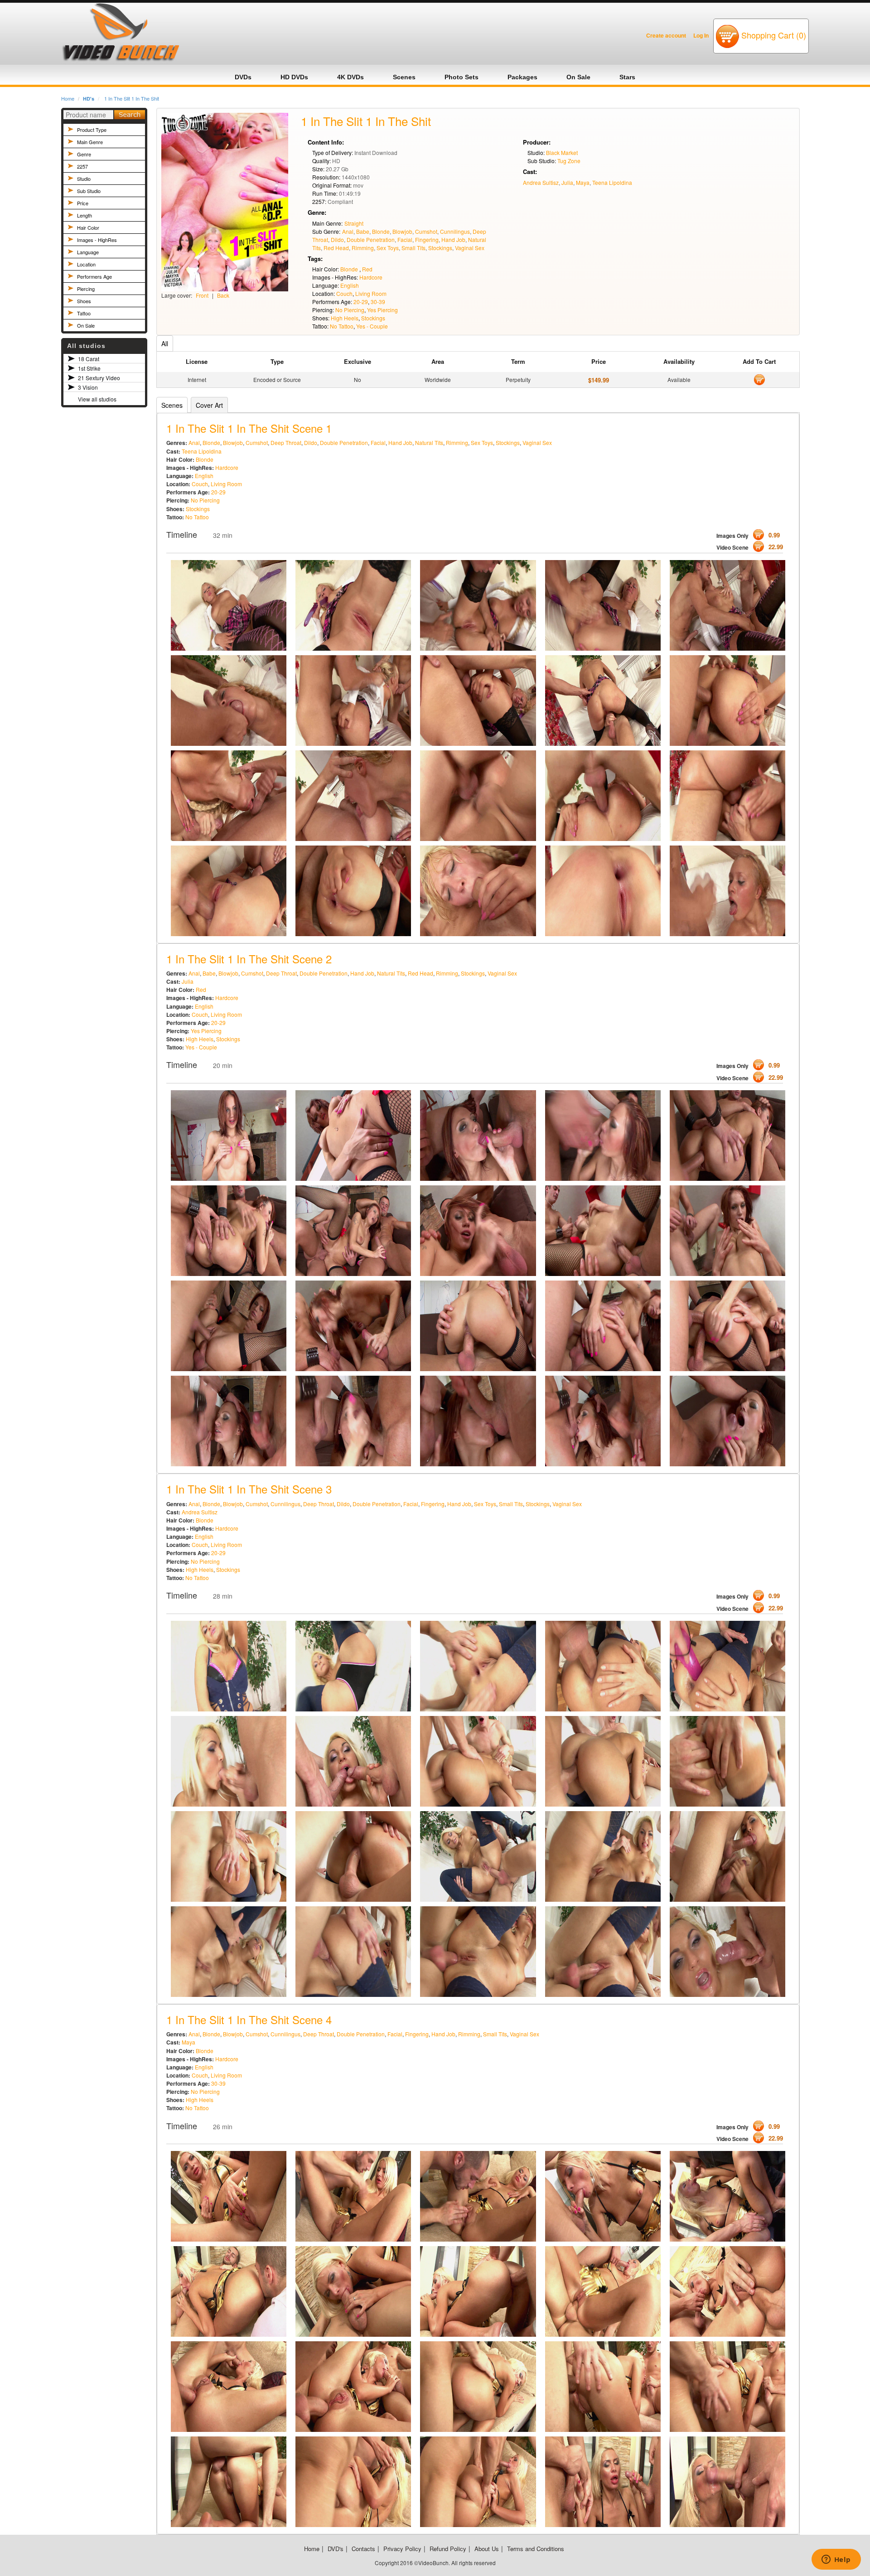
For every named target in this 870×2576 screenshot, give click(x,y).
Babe (363, 231)
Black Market (562, 152)
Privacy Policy (402, 2549)
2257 (82, 166)
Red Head (336, 248)
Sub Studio (89, 191)
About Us (487, 2549)
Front (202, 295)
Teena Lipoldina (612, 182)
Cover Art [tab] (209, 405)
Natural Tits (429, 442)
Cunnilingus (455, 231)
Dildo (337, 239)
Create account (666, 35)
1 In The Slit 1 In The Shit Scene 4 (249, 2019)
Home (68, 98)
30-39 (378, 302)
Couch (344, 293)
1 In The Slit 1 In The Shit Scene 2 (249, 959)
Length (85, 215)
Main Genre (90, 142)
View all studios (97, 399)
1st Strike (89, 368)
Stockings (440, 248)
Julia (567, 182)
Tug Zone (569, 161)
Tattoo (84, 313)
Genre (84, 154)
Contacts (363, 2549)
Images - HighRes (97, 240)
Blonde (381, 231)
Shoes (84, 301)
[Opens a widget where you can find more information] (836, 2560)
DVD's (336, 2549)
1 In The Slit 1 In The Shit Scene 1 (249, 428)
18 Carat (89, 359)
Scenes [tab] (172, 405)
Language (88, 252)
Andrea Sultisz (541, 182)
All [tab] (165, 343)
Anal (348, 231)
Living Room (371, 293)
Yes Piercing (382, 310)
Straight (354, 223)
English (350, 285)
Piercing (86, 289)
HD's (89, 99)
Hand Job (453, 239)
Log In (701, 35)
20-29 (361, 302)
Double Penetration (371, 239)
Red (367, 269)
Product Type (92, 130)
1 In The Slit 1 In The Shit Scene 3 (249, 1489)
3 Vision (88, 387)
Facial (405, 239)
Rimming (363, 248)
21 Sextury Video (99, 378)
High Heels (345, 318)
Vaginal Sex (470, 248)
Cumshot (426, 231)
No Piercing (350, 310)
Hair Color (88, 227)
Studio (84, 179)
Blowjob (402, 231)
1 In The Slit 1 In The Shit (132, 98)
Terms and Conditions (536, 2549)
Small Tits (413, 248)
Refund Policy (448, 2549)
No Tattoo (342, 326)
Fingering (427, 239)
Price (83, 203)
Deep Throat (286, 442)
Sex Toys (388, 248)
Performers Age (94, 276)
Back (223, 295)
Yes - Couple (372, 326)
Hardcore (371, 277)
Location (86, 264)
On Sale (86, 325)
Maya (583, 182)
